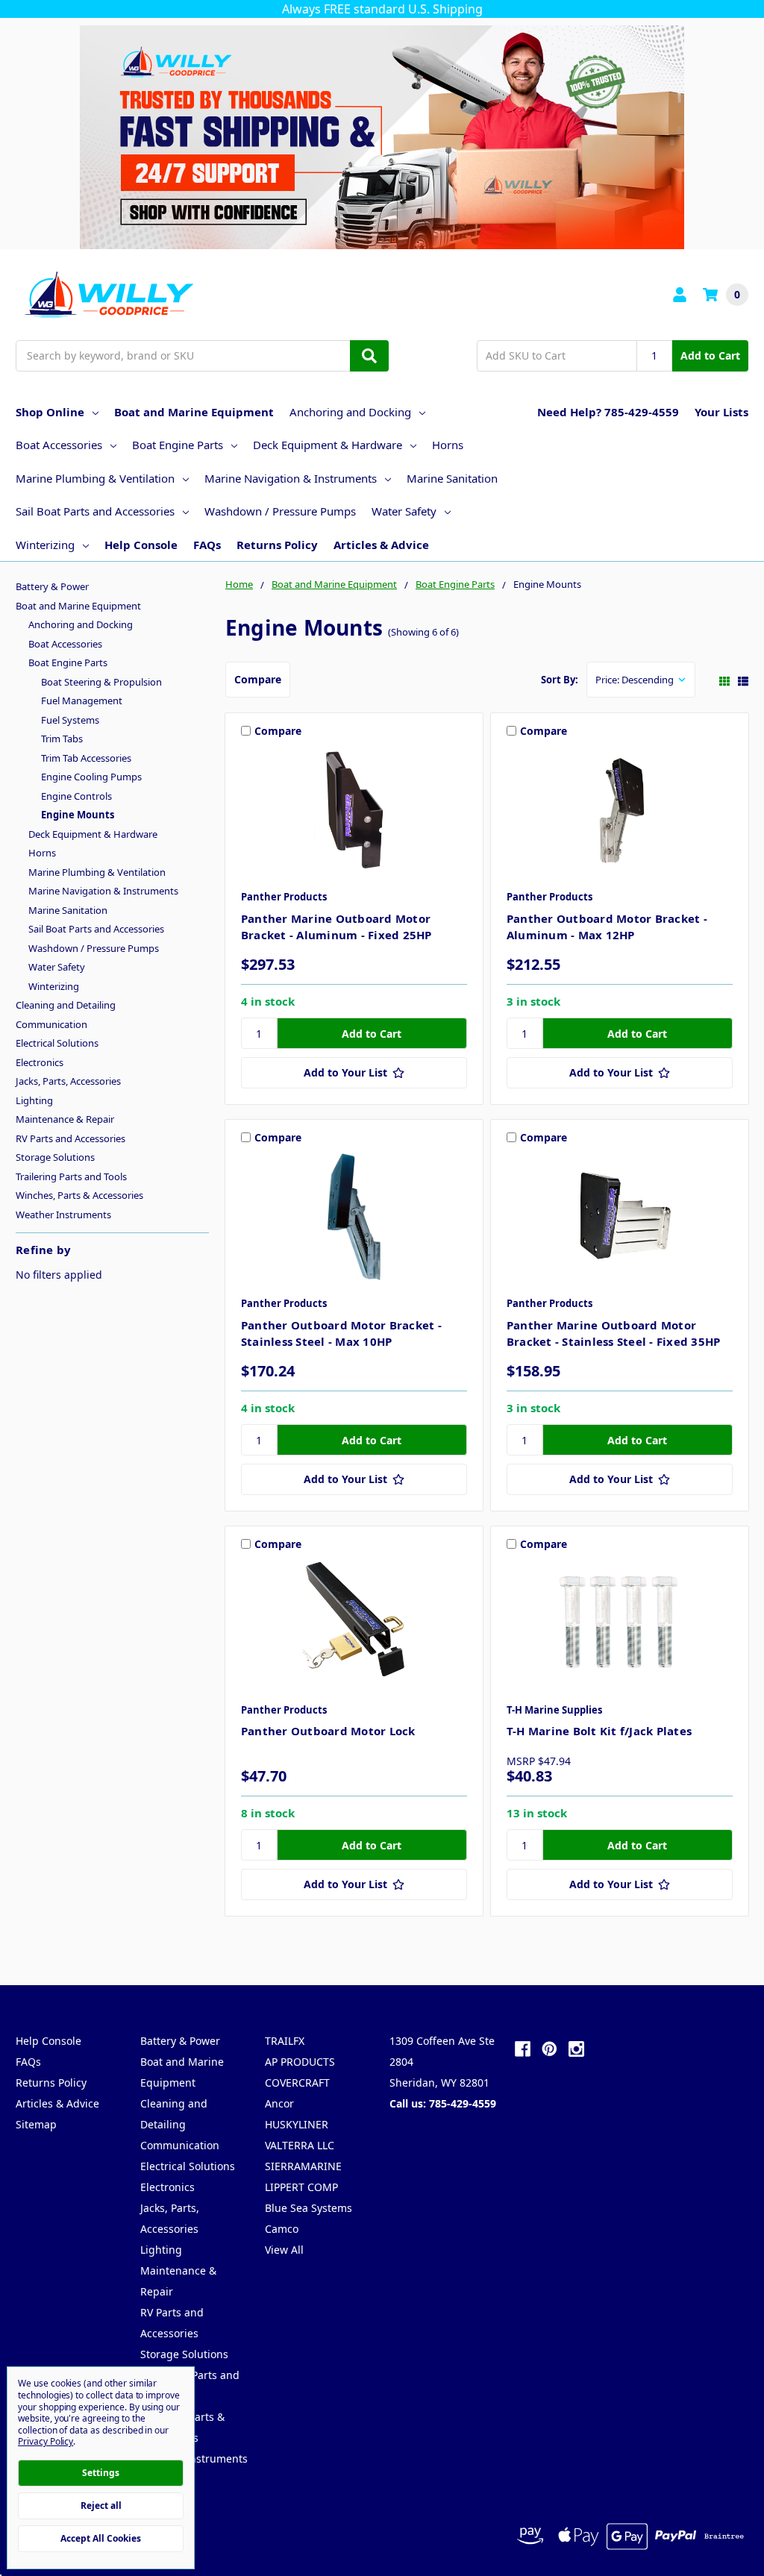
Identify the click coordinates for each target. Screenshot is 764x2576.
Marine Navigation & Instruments (291, 478)
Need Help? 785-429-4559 (608, 412)
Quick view (354, 814)
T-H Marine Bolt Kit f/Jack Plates (599, 1731)
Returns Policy (277, 545)
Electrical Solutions (57, 1043)
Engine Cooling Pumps (91, 777)
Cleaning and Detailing (66, 1005)
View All (284, 2250)
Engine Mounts (78, 815)
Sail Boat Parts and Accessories (95, 511)
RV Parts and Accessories (71, 1138)
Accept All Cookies (101, 2538)
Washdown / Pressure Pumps (280, 511)
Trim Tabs (62, 739)
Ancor (279, 2103)
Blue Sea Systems (309, 2208)
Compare (258, 679)
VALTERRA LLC (300, 2145)
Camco (282, 2229)
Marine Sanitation (452, 478)
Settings (101, 2473)
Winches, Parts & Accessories (79, 1195)
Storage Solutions (55, 1157)
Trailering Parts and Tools (71, 1176)
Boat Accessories (59, 445)
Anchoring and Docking (350, 412)
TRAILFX (285, 2041)
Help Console (141, 545)
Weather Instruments (63, 1215)
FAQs (207, 545)
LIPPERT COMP (301, 2187)
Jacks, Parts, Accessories (68, 1081)
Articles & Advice (381, 545)
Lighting (34, 1100)
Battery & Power (52, 586)
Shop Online (50, 412)
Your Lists (721, 412)
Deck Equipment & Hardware (328, 445)
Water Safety (404, 511)
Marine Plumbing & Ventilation (95, 478)
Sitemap (36, 2124)
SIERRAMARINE (303, 2166)
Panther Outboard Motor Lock (328, 1731)
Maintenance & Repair (65, 1119)
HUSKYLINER (297, 2124)
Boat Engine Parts (178, 445)
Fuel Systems (70, 720)
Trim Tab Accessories (86, 758)
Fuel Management (82, 701)
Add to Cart (710, 355)
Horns (448, 445)
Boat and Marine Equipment (194, 412)
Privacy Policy (46, 2441)
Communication (51, 1024)
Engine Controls (76, 796)
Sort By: (560, 680)
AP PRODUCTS (300, 2062)
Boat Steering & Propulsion (101, 682)
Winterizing (45, 545)
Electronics (40, 1062)
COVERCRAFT (297, 2083)
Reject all (101, 2506)
